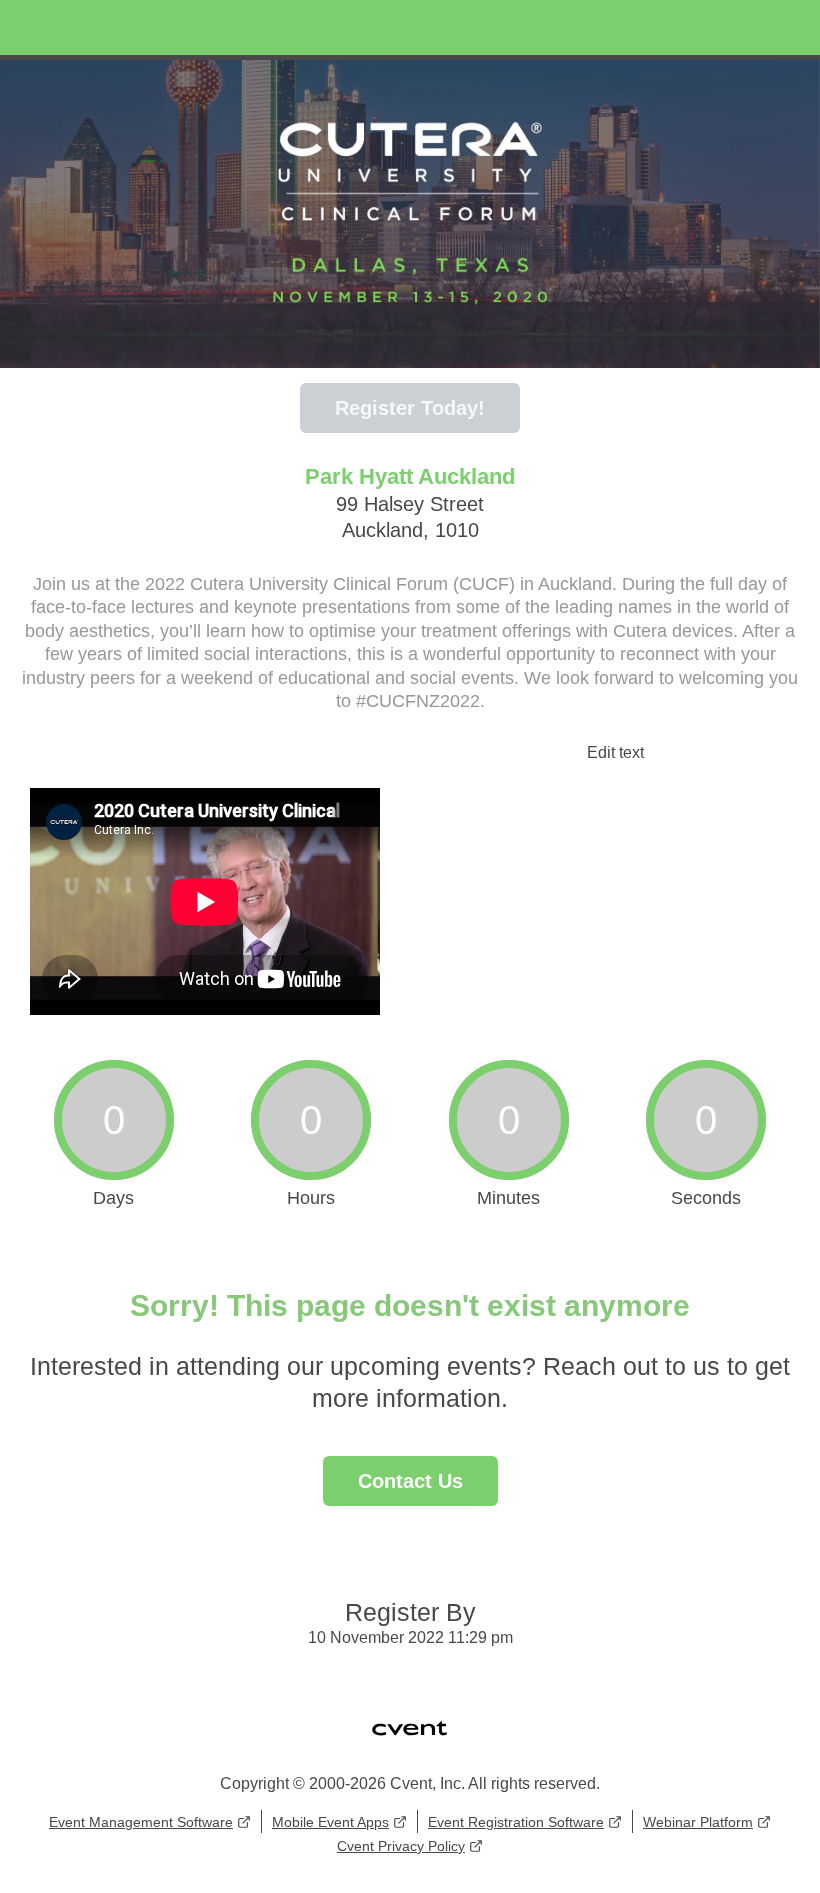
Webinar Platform (698, 1822)
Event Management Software (141, 1822)
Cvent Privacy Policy (401, 1846)
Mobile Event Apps (330, 1822)
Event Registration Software (516, 1822)
